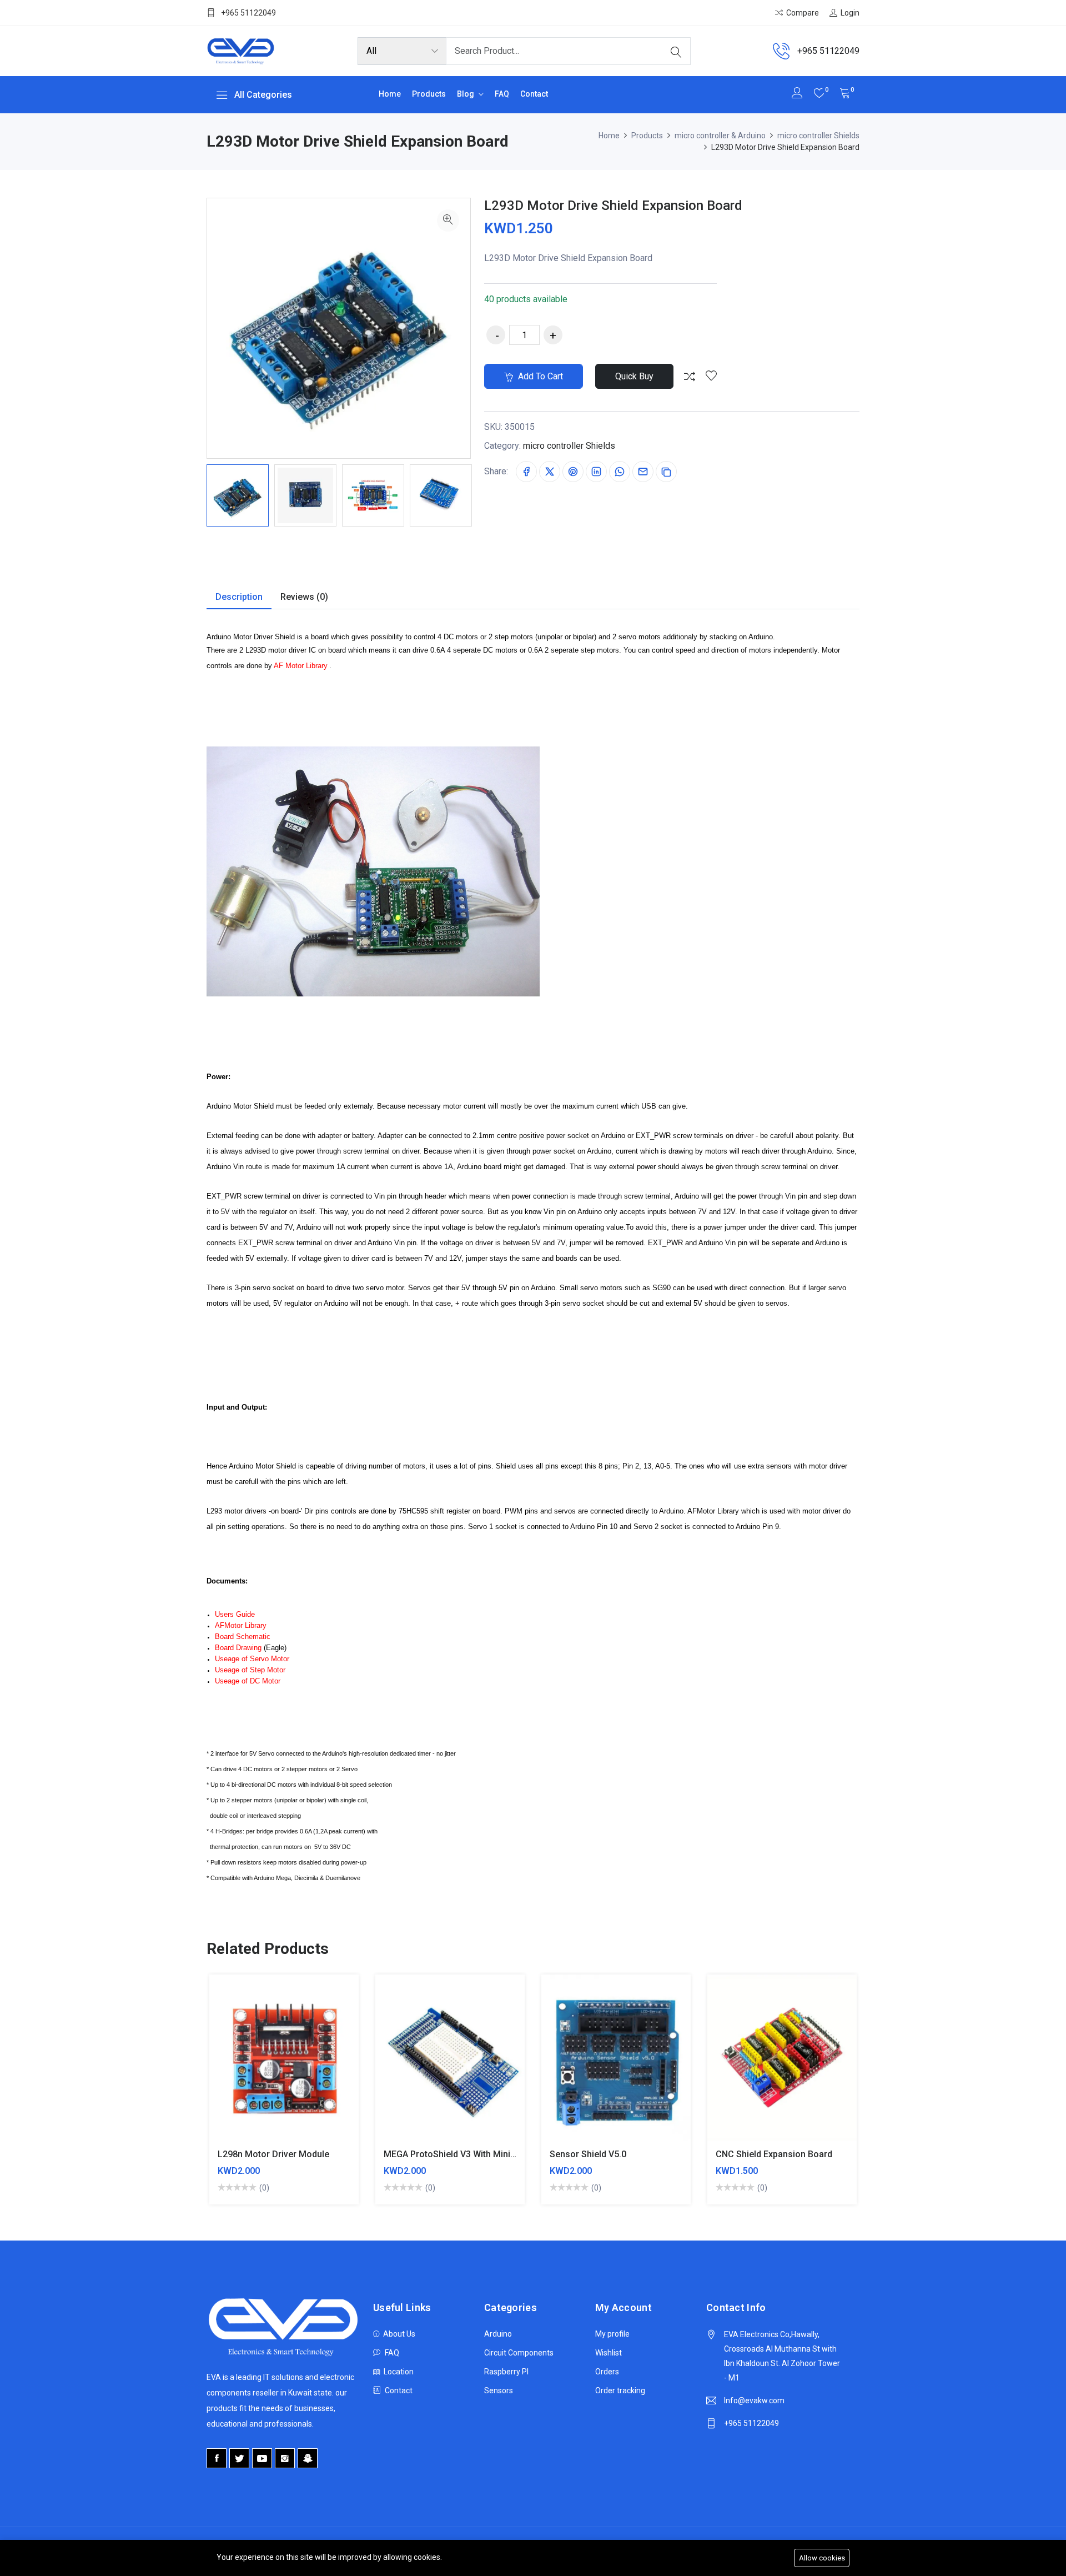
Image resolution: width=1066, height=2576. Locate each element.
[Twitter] (239, 2458)
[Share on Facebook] (526, 472)
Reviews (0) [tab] (304, 597)
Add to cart (539, 376)
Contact (534, 94)
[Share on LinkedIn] (596, 472)
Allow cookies (822, 2558)
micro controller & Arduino (720, 136)
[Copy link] (666, 472)
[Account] (797, 94)
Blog (466, 94)
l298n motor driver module (273, 2154)
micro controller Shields (818, 136)
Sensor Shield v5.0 (588, 2154)
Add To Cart (245, 2066)
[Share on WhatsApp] (620, 472)
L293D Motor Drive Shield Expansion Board (613, 206)
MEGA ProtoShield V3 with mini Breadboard (472, 2154)
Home (390, 94)
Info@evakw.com (754, 2400)
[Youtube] (262, 2458)
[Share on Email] (643, 472)
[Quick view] (297, 2066)
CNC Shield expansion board (774, 2154)
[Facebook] (217, 2458)
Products (429, 94)
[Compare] (690, 377)
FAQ (502, 94)
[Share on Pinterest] (573, 472)
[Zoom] (448, 220)
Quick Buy (634, 376)
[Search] (676, 51)
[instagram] (285, 2458)
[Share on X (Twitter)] (550, 472)
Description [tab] (239, 597)
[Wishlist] (711, 377)
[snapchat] (308, 2458)
